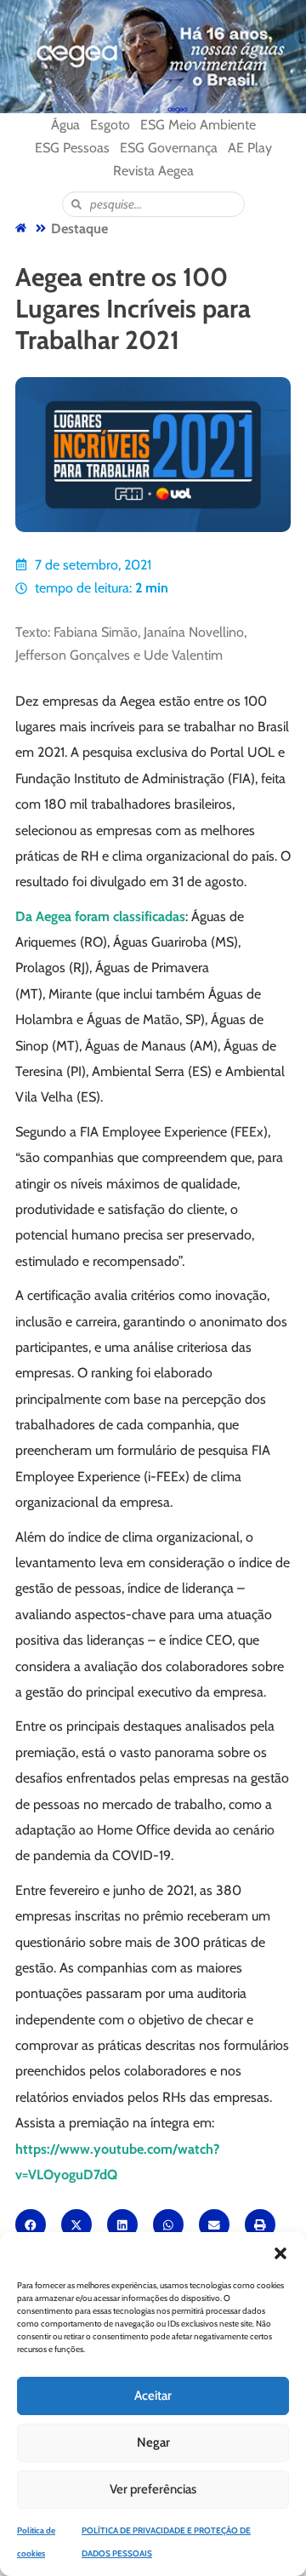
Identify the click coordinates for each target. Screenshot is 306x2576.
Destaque (79, 229)
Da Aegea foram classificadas (100, 916)
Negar (153, 2442)
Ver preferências (153, 2489)
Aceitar (153, 2396)
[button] (280, 2253)
